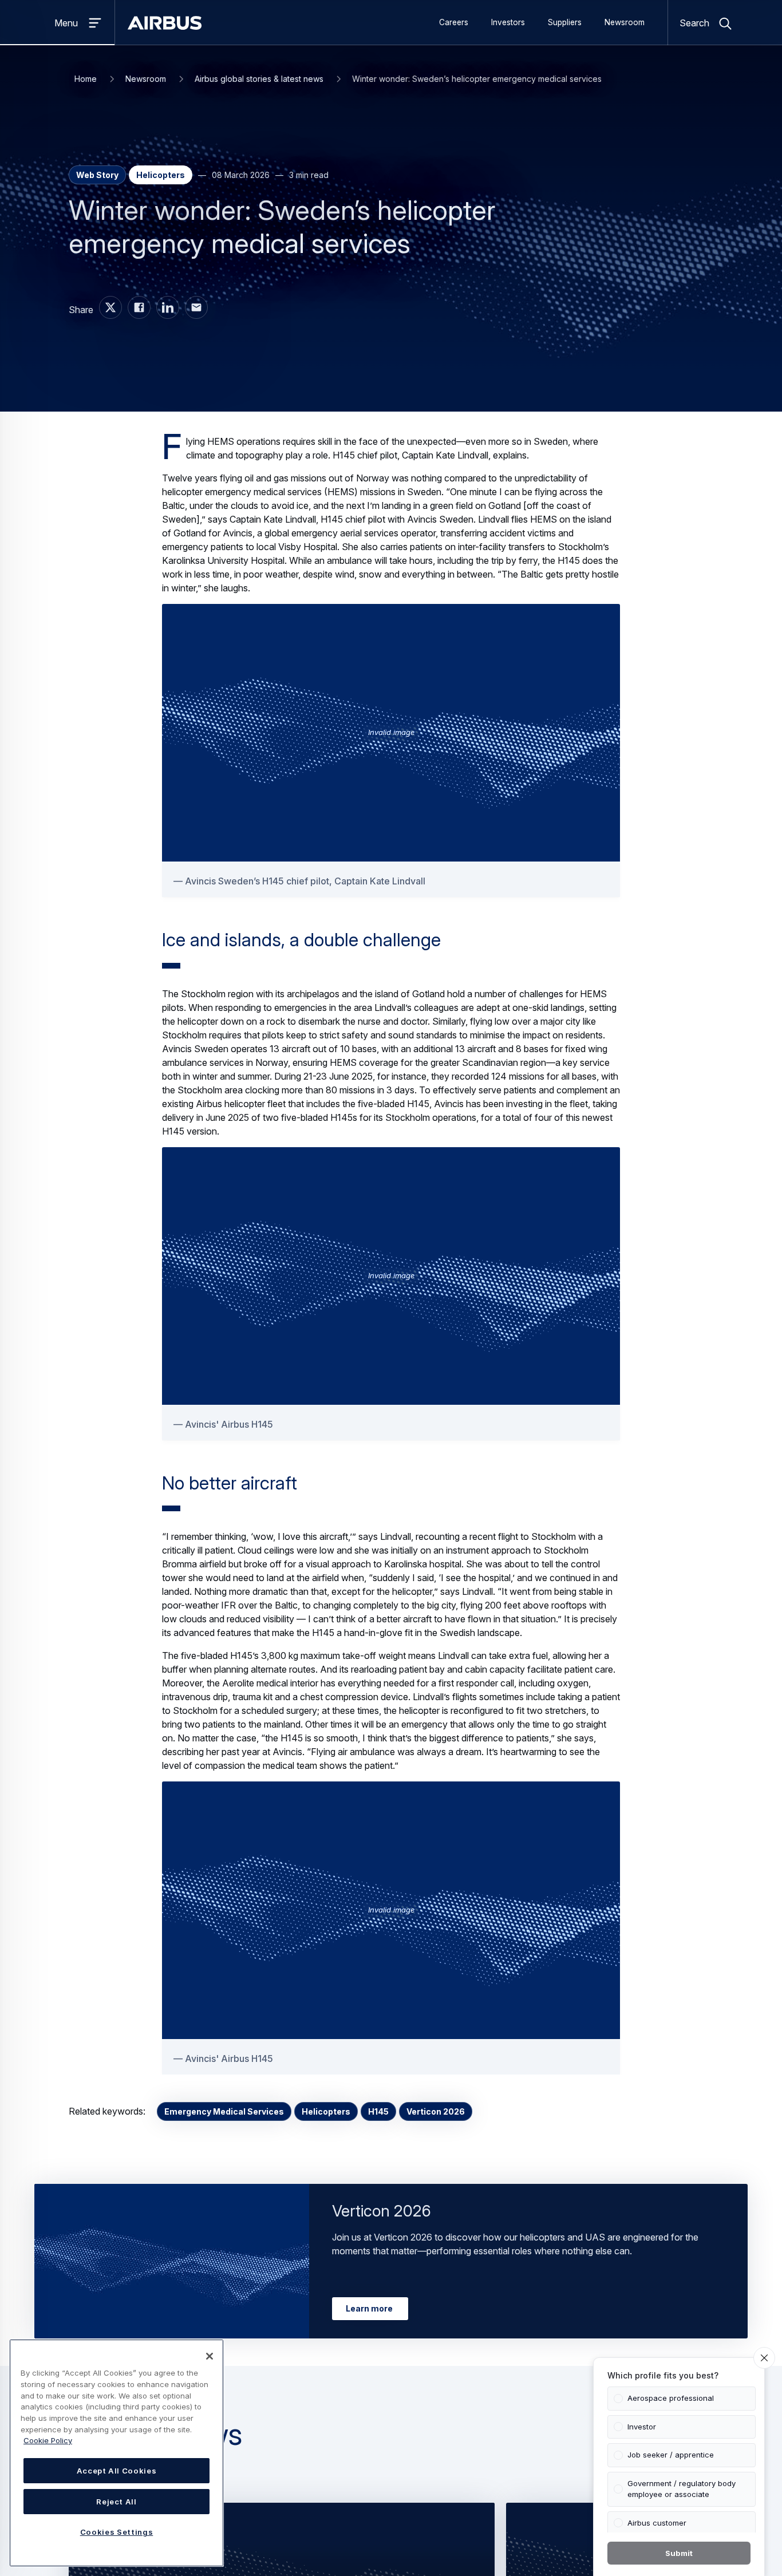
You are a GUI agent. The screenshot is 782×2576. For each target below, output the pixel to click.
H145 (378, 2111)
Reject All (116, 2502)
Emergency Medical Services (224, 2111)
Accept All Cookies (117, 2471)
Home (86, 79)
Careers (454, 22)
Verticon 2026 (436, 2111)
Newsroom (625, 22)
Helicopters (326, 2111)
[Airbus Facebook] (139, 307)
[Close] (210, 2356)
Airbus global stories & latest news (259, 79)
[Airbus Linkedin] (168, 307)
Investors (508, 22)
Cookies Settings (117, 2532)
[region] (116, 2453)
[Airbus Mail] (196, 307)
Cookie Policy (48, 2440)
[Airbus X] (110, 307)
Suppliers (565, 22)
